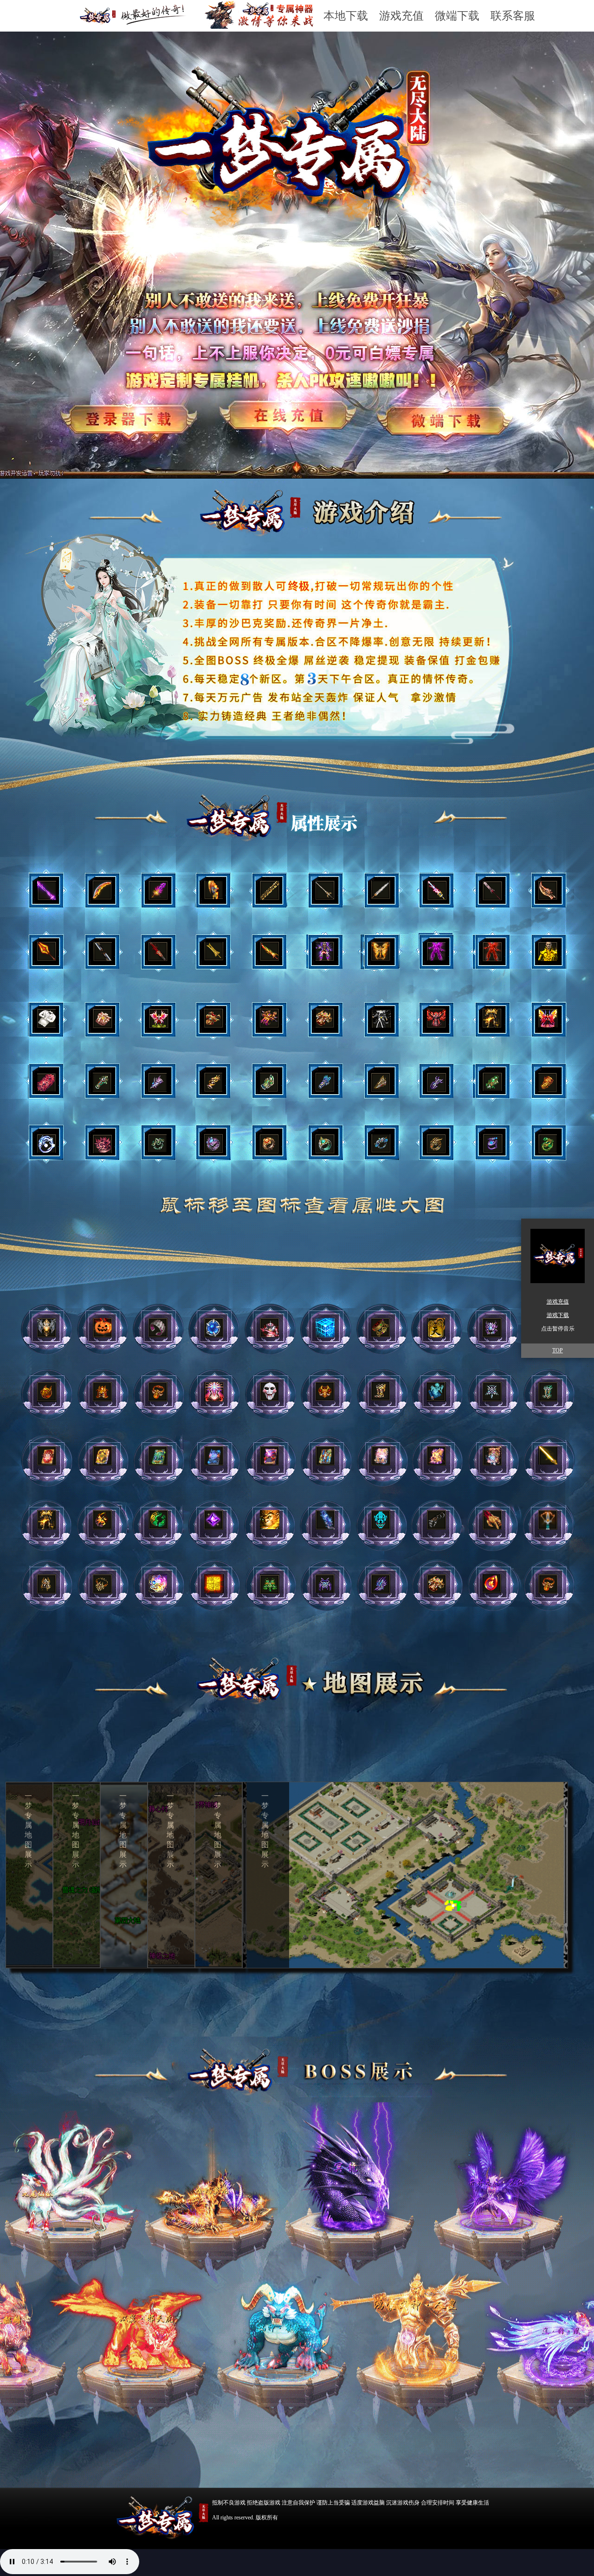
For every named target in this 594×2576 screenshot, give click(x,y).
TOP (558, 1350)
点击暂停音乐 (558, 1329)
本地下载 (346, 16)
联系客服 (513, 16)
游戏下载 (558, 1315)
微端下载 (457, 16)
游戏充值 (401, 16)
